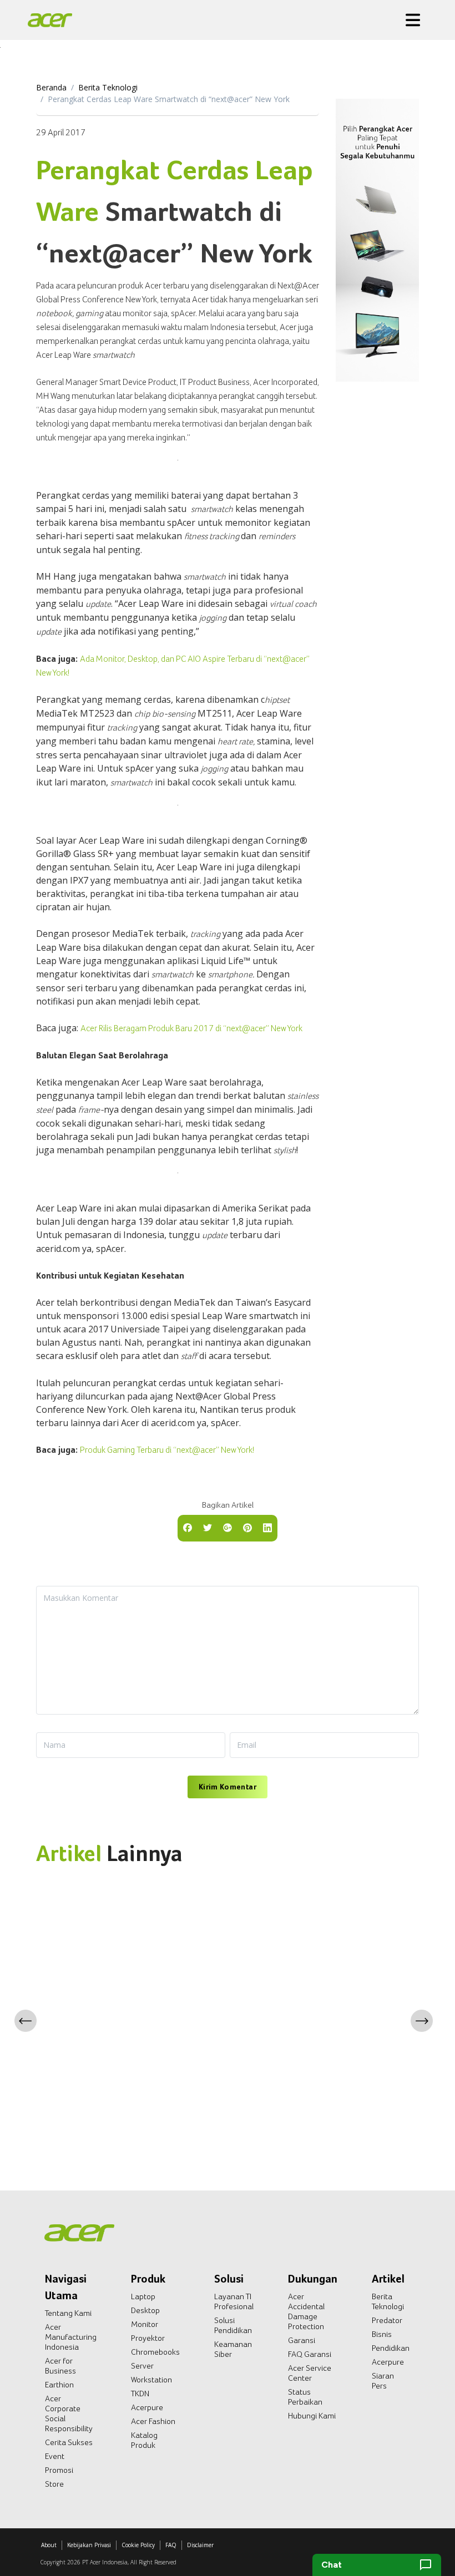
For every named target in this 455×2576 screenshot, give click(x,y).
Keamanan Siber (233, 2349)
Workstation (151, 2380)
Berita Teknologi (108, 87)
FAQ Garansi (310, 2354)
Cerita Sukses (69, 2442)
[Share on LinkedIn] (267, 1527)
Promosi (59, 2470)
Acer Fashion (153, 2421)
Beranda (51, 87)
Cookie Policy (138, 2545)
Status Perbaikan (305, 2397)
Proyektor (148, 2338)
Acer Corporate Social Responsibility (69, 2413)
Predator (387, 2320)
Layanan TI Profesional (234, 2301)
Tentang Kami (68, 2313)
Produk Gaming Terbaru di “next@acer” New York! (167, 1450)
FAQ (171, 2545)
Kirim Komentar (228, 1787)
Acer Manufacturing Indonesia (71, 2337)
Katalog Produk (144, 2440)
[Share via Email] (228, 1527)
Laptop (143, 2296)
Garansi (302, 2340)
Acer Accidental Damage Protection (306, 2311)
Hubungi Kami (312, 2416)
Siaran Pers (383, 2381)
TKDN (140, 2394)
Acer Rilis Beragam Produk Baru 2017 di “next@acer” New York (191, 1028)
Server (142, 2366)
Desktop (145, 2310)
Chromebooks (155, 2352)
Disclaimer (200, 2545)
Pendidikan (391, 2348)
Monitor (145, 2324)
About (49, 2545)
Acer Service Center (310, 2373)
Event (55, 2456)
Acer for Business (60, 2366)
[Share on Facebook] (188, 1527)
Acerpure (147, 2407)
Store (54, 2484)
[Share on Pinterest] (247, 1527)
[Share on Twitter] (208, 1527)
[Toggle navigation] (413, 20)
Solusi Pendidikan (233, 2325)
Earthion (59, 2385)
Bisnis (382, 2334)
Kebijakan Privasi (89, 2545)
